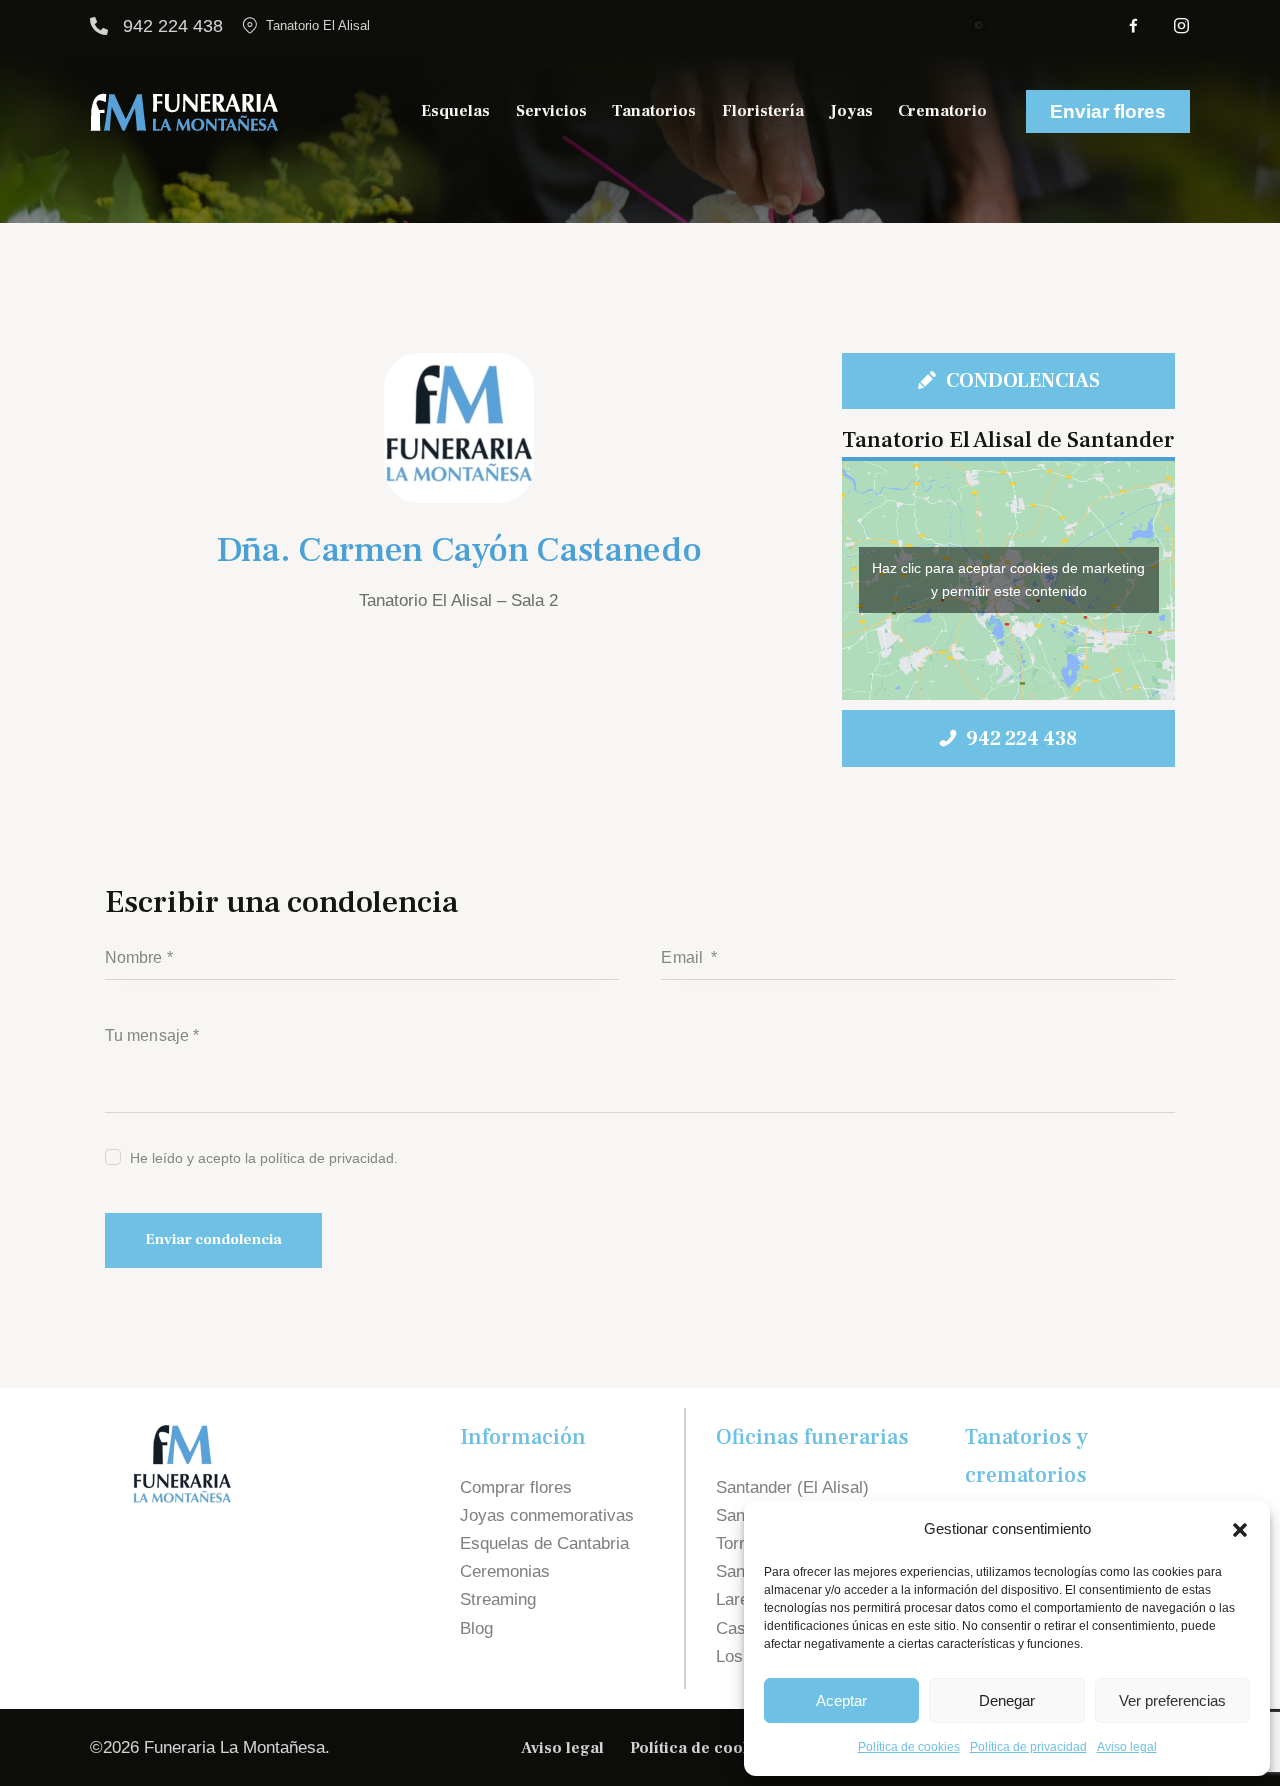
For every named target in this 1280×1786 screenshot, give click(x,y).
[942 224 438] (99, 26)
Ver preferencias (1172, 1700)
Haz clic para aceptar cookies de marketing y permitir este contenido (1008, 579)
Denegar (1007, 1700)
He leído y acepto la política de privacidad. (264, 1158)
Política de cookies (909, 1747)
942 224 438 (173, 26)
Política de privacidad (1028, 1747)
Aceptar (841, 1700)
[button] (1240, 1530)
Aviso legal (1127, 1747)
